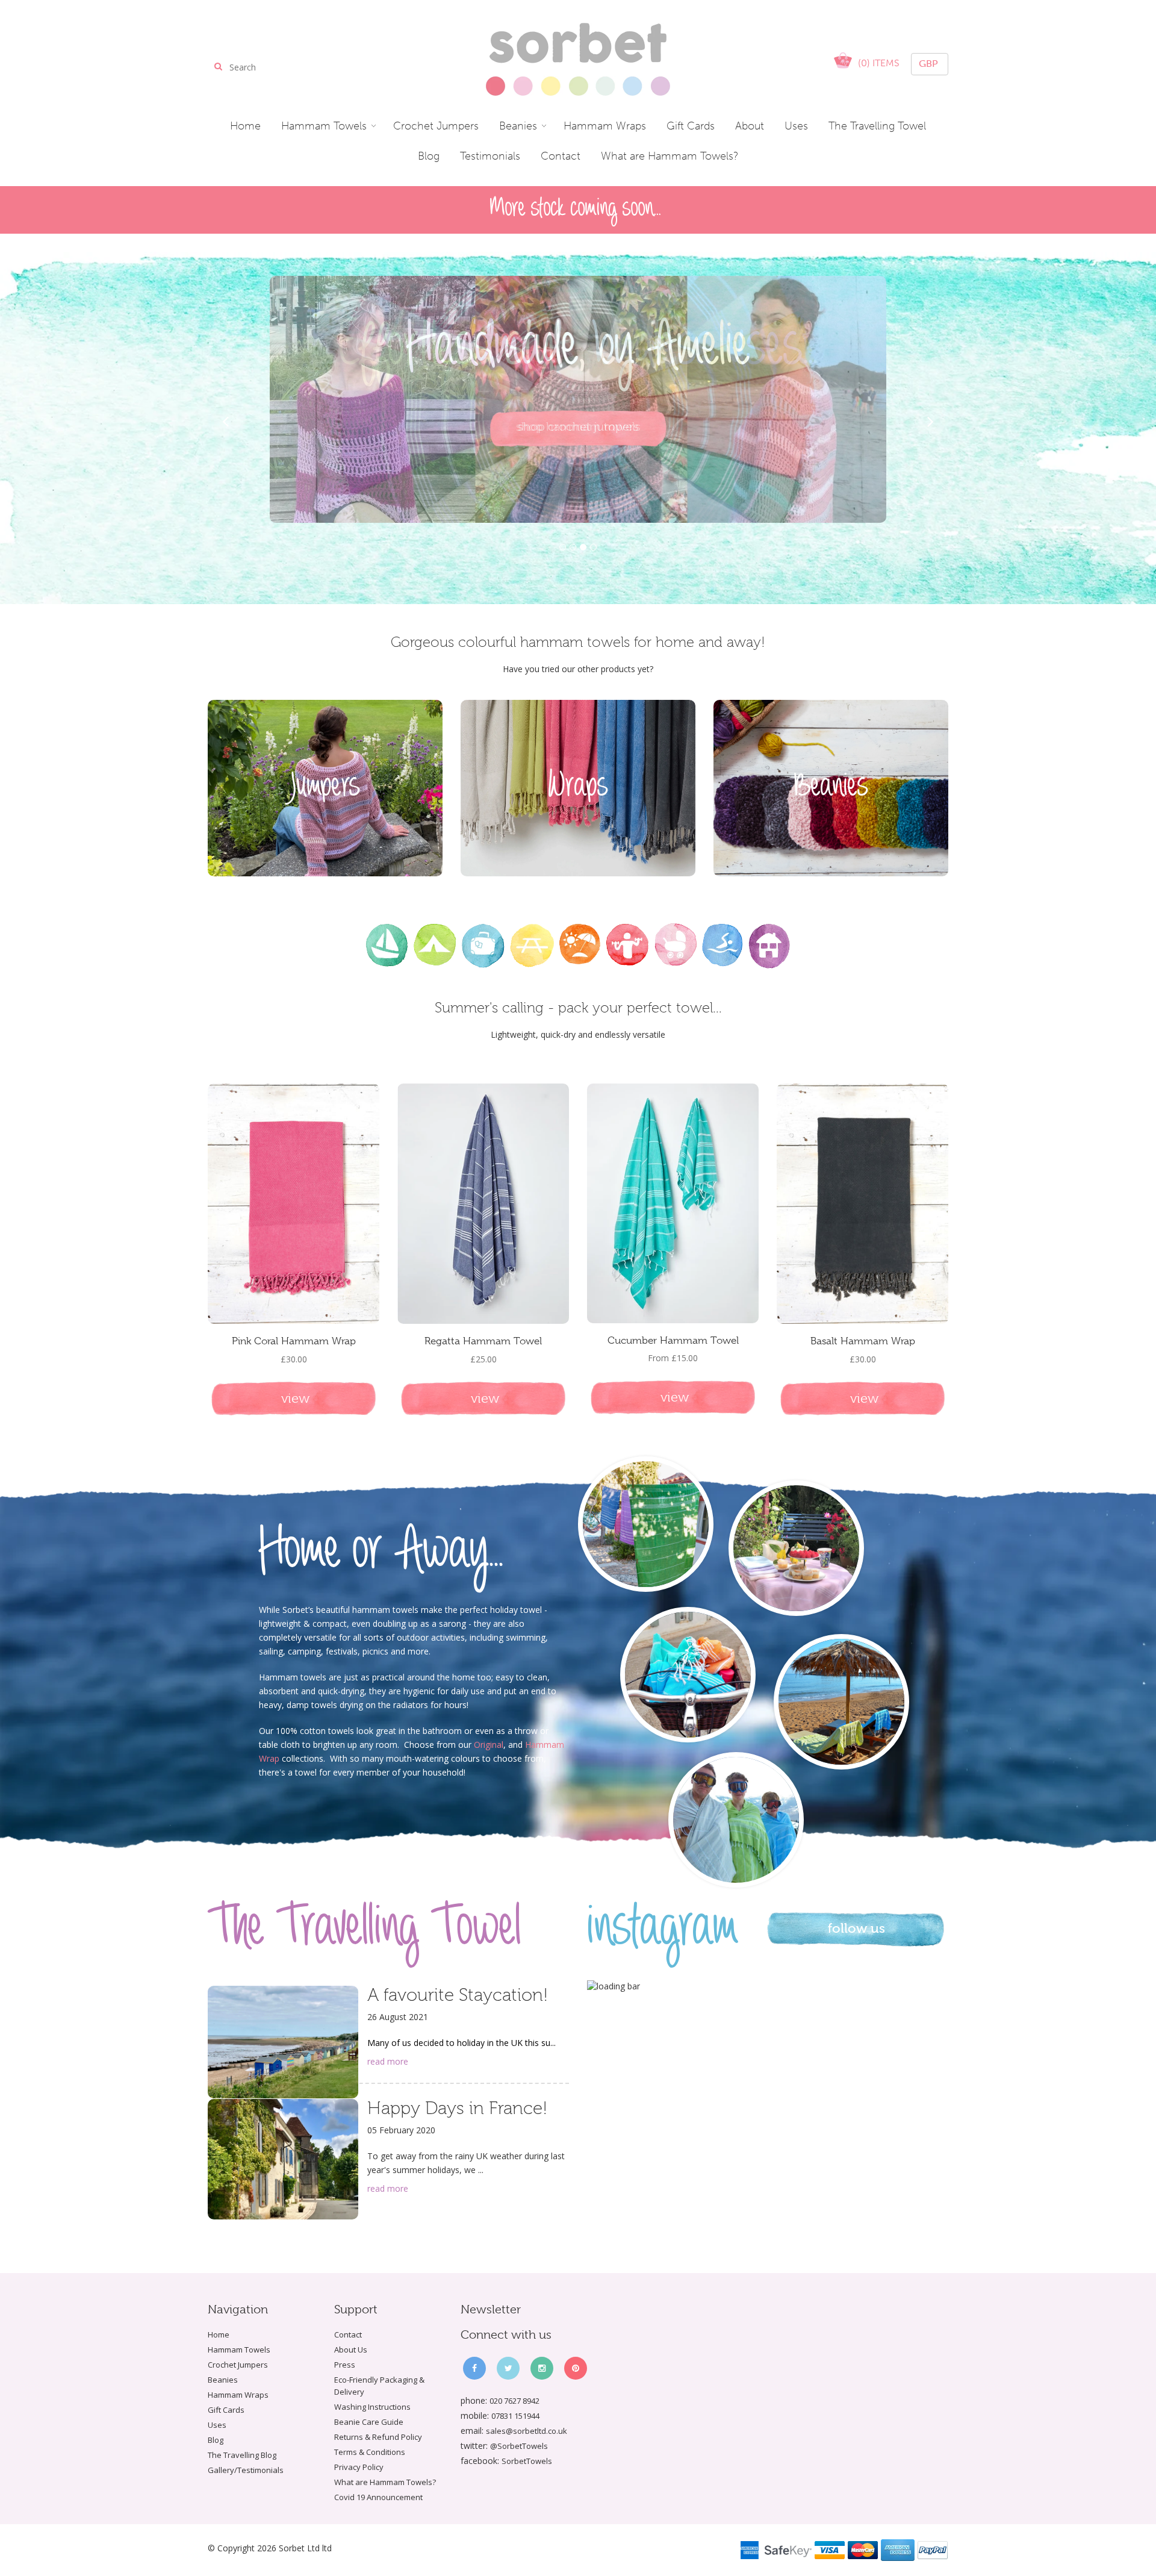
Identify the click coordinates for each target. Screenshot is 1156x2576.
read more (388, 2061)
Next (930, 422)
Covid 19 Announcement (378, 2497)
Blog (216, 2440)
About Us (351, 2350)
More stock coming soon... (576, 209)
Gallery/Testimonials (246, 2470)
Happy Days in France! (457, 2108)
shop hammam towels (578, 427)
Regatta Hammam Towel (483, 1341)
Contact (348, 2334)
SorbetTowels (527, 2461)
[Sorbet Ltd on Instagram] (542, 2368)
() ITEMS (879, 63)
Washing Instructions (372, 2407)
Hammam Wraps (238, 2395)
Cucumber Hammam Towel (673, 1340)
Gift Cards (226, 2410)
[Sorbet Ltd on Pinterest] (576, 2368)
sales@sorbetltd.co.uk (527, 2431)
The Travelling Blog (242, 2455)
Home (219, 2334)
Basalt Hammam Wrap (863, 1341)
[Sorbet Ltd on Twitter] (508, 2368)
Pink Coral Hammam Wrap (294, 1341)
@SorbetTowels (519, 2446)
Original (489, 1745)
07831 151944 (515, 2416)
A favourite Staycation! (458, 1995)
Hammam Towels (239, 2350)
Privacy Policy (359, 2467)
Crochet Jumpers (238, 2365)
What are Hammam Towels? (385, 2482)
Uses (217, 2425)
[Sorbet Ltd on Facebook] (474, 2368)
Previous (226, 422)
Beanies (223, 2380)
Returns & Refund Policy (378, 2437)
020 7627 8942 (514, 2401)
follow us (856, 1928)
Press (345, 2365)
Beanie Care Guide (369, 2422)
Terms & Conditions (370, 2452)
